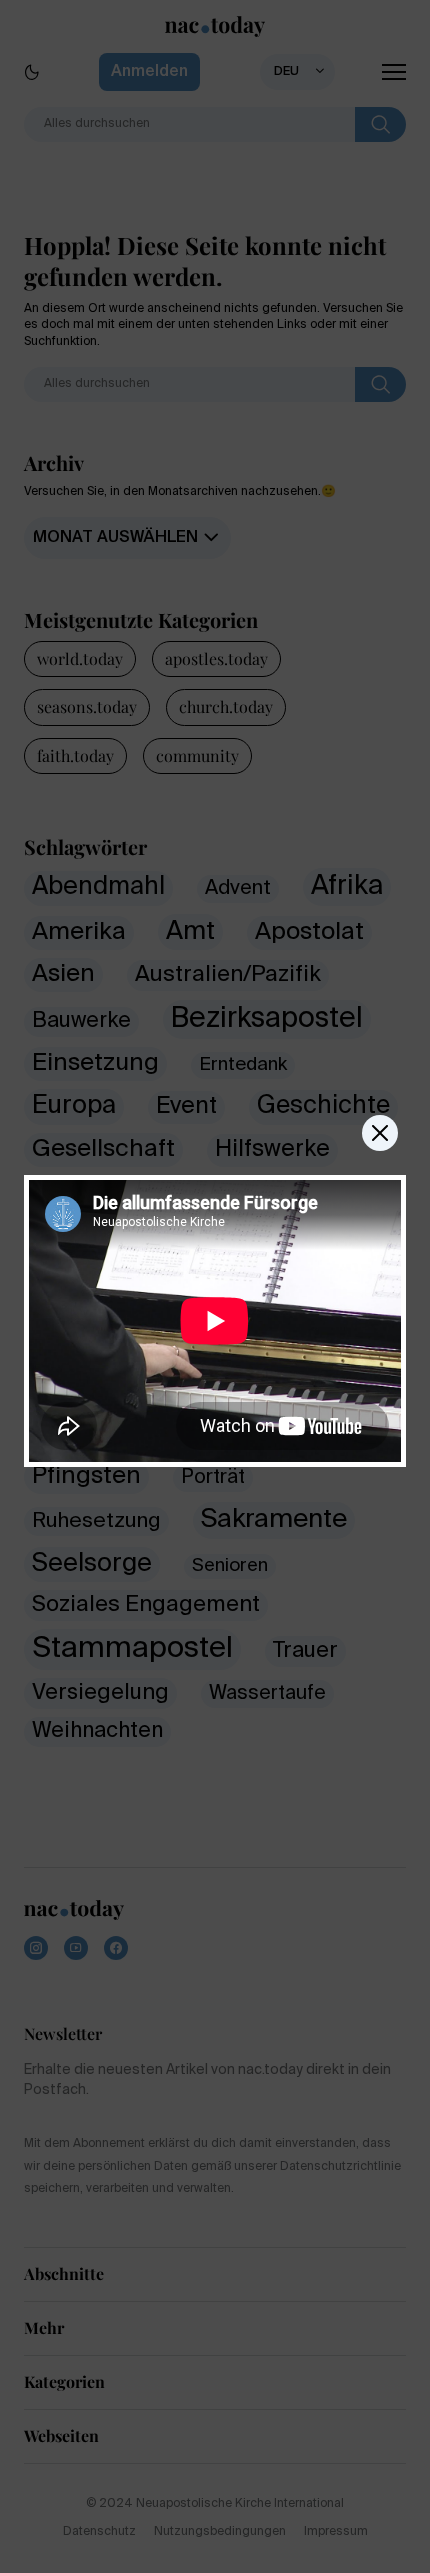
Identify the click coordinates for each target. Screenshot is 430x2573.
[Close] (380, 1133)
